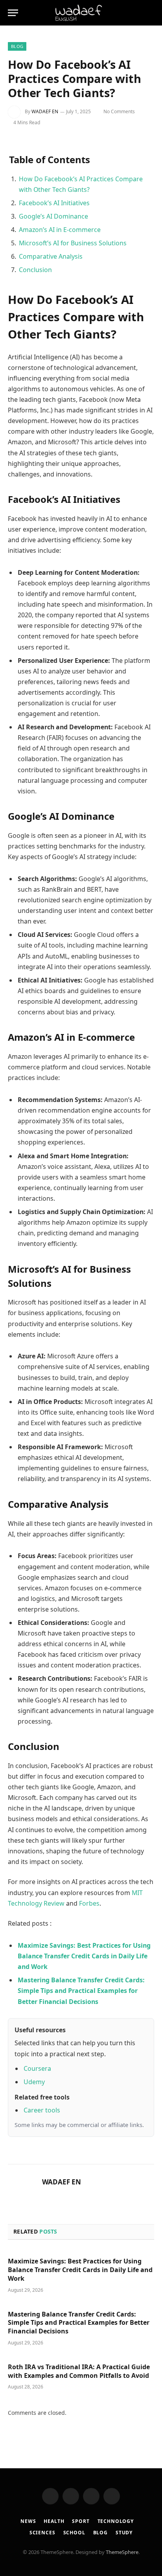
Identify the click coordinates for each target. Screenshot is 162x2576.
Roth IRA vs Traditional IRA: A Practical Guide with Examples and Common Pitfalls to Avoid (79, 2371)
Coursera (37, 2068)
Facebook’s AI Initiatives (54, 203)
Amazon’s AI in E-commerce (60, 230)
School (74, 2533)
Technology (116, 2521)
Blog (17, 46)
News (28, 2521)
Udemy (34, 2082)
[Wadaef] (81, 13)
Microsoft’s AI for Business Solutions (73, 243)
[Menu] (13, 13)
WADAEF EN (45, 111)
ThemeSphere (122, 2552)
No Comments (119, 111)
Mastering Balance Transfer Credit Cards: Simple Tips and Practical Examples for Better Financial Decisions (79, 2323)
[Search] (138, 13)
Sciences (42, 2533)
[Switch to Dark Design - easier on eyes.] (150, 13)
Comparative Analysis (51, 256)
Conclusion (35, 270)
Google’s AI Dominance (53, 216)
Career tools (42, 2110)
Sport (81, 2521)
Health (54, 2521)
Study (124, 2533)
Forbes (89, 1903)
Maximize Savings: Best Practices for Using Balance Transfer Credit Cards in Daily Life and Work (80, 2270)
